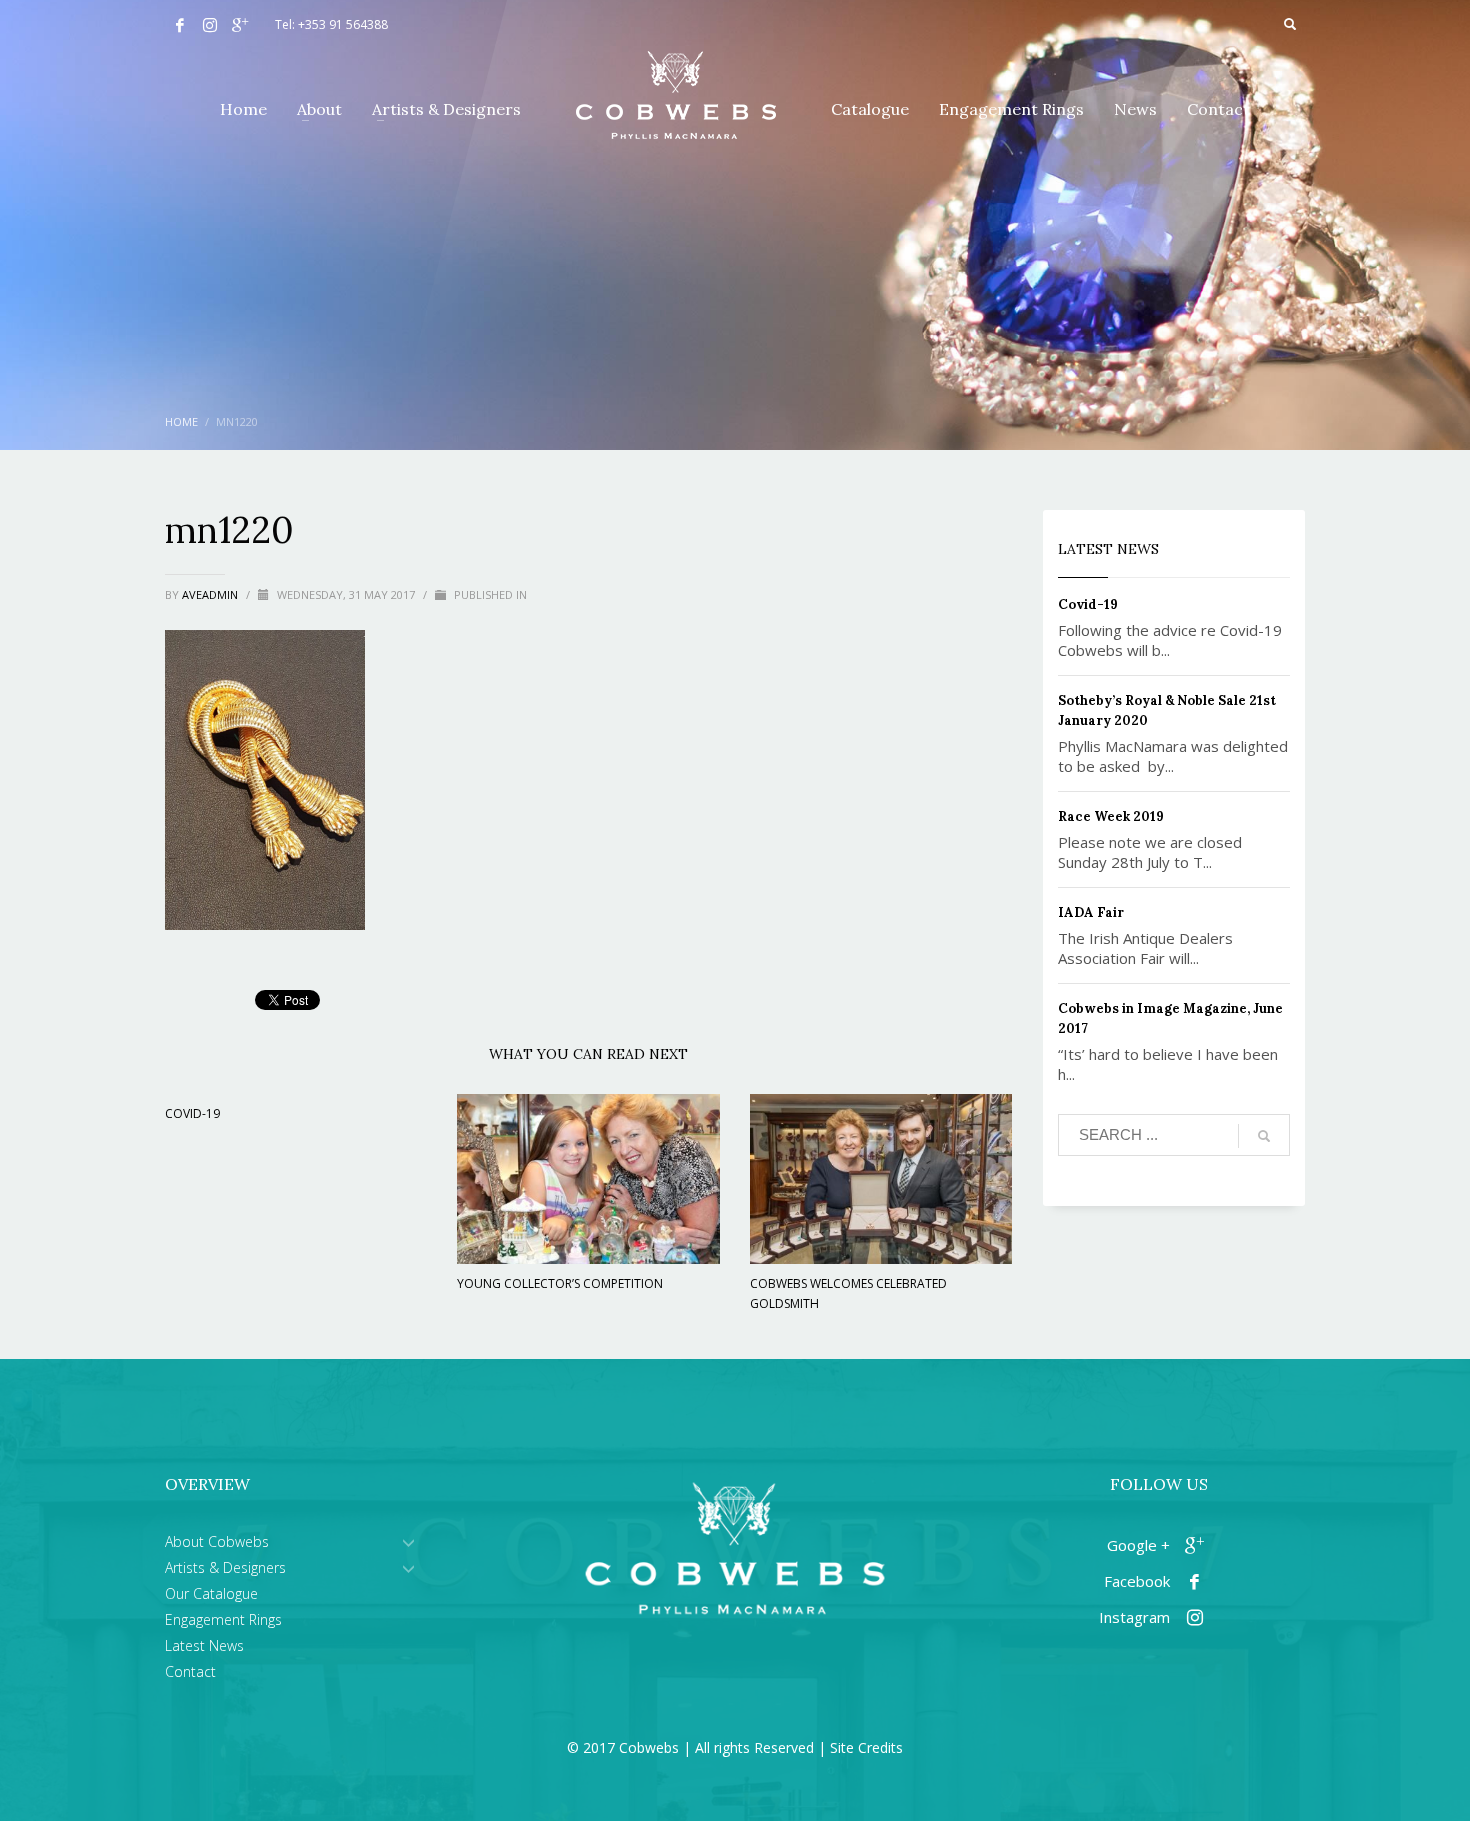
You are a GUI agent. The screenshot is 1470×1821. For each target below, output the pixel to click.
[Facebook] (180, 25)
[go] (1264, 1136)
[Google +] (240, 25)
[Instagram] (210, 25)
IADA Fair (1091, 912)
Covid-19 (192, 1113)
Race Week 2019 (1111, 816)
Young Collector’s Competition (560, 1283)
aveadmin (211, 594)
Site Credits (866, 1747)
